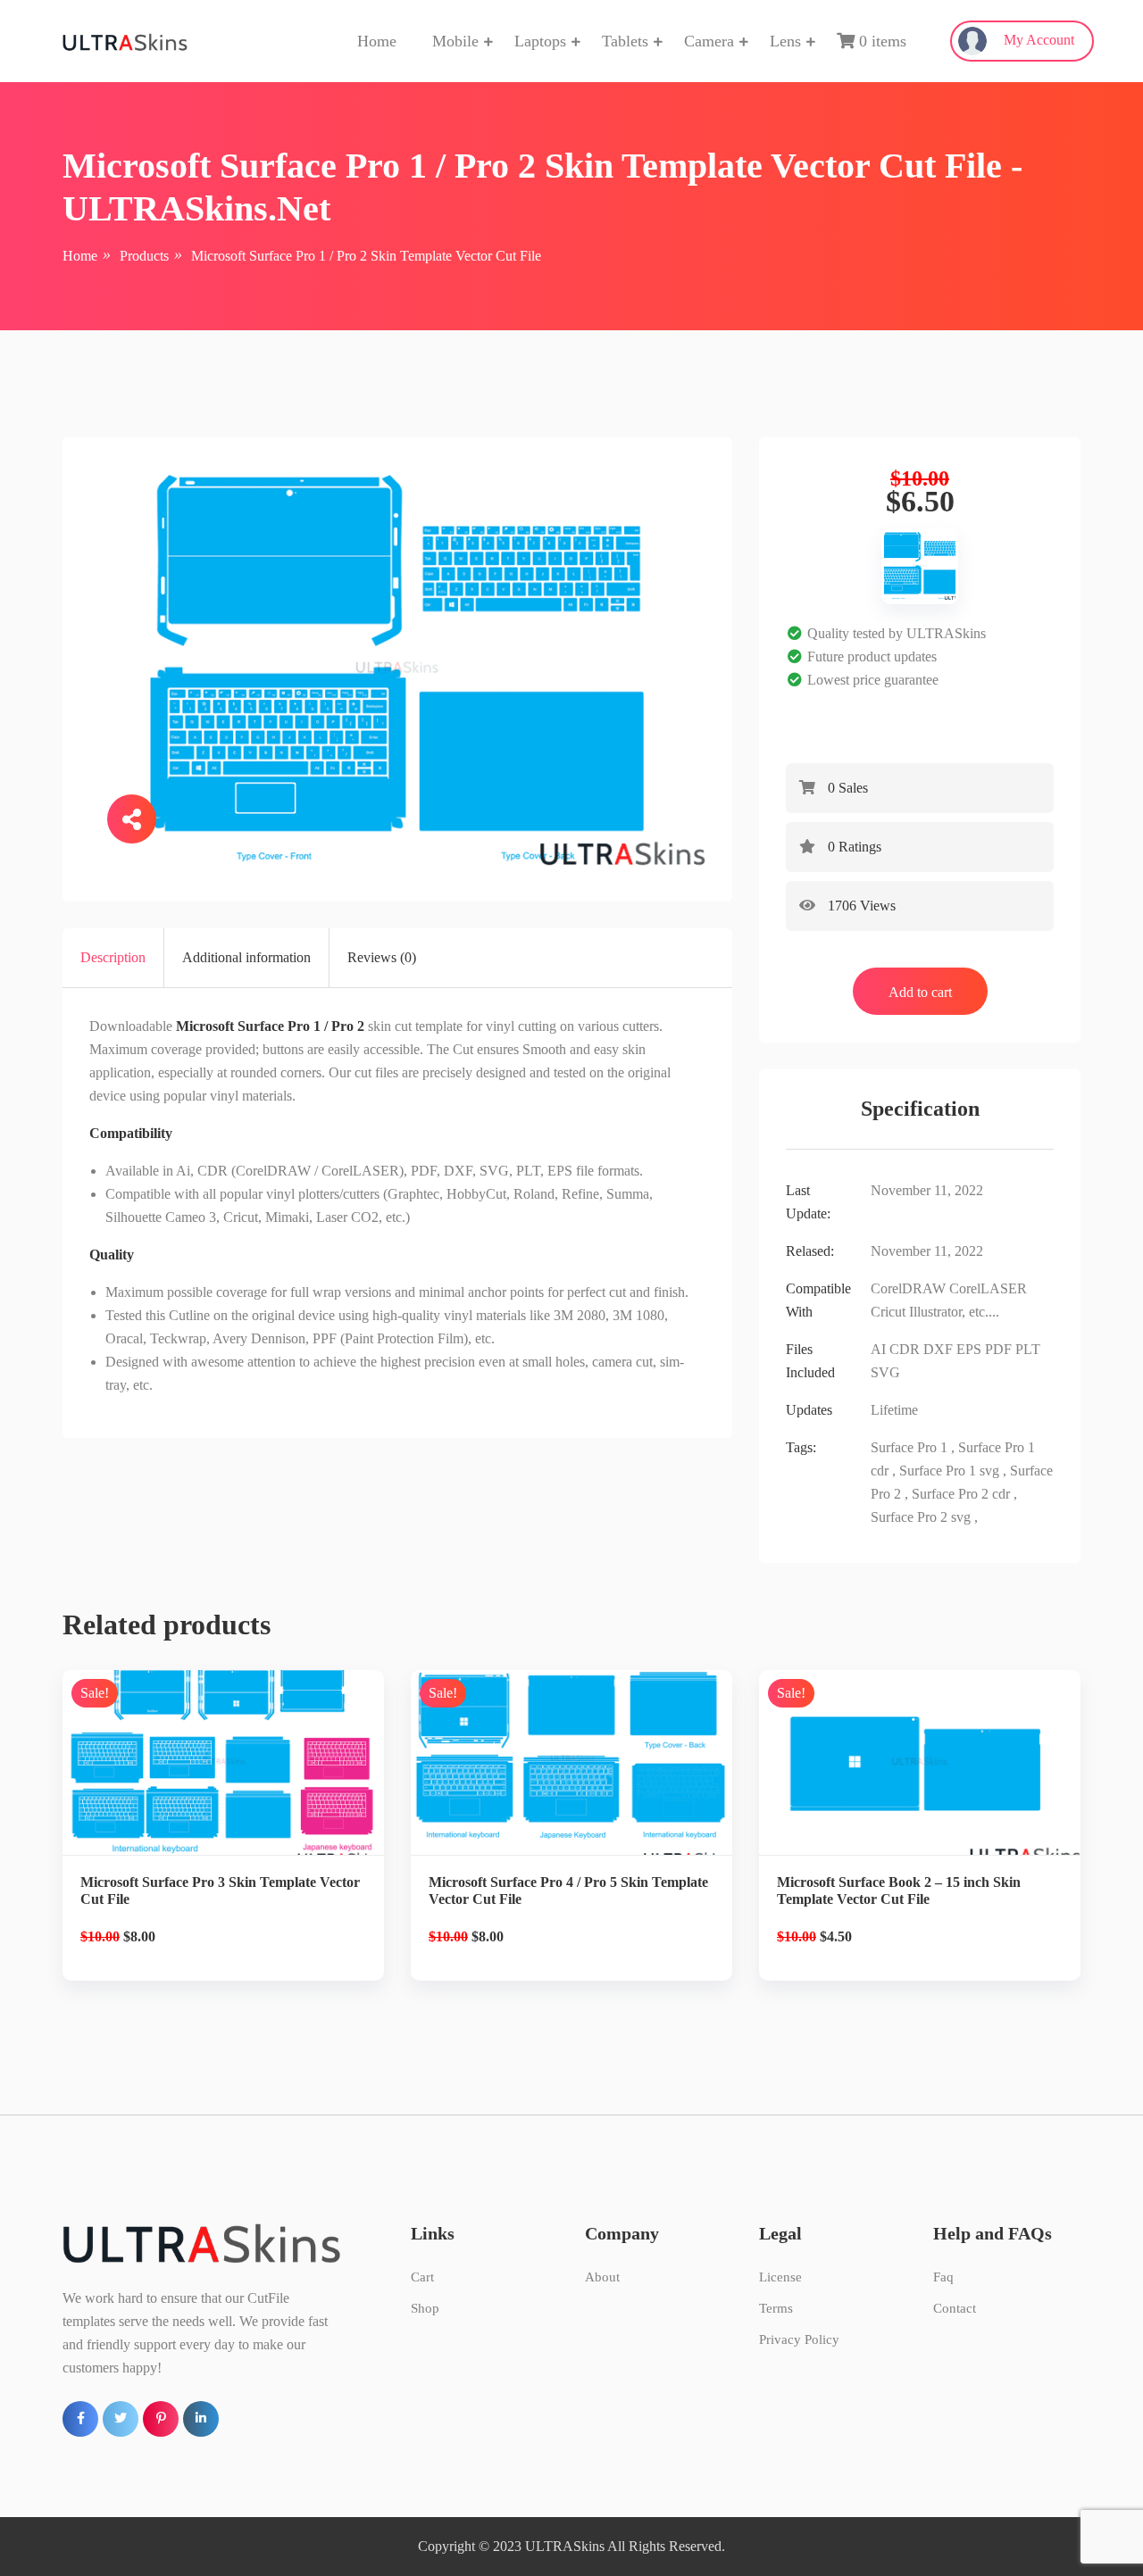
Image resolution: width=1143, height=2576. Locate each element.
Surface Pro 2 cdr (961, 1494)
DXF (938, 1349)
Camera (709, 41)
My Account (1037, 40)
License (780, 2277)
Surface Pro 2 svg (921, 1517)
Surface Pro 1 (909, 1447)
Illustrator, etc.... (954, 1312)
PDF (998, 1349)
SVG (885, 1372)
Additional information (246, 957)
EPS (969, 1349)
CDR (905, 1349)
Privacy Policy (799, 2339)
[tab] (113, 958)
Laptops (540, 41)
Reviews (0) (382, 957)
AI (878, 1349)
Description (113, 957)
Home (377, 41)
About (602, 2277)
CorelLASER (988, 1288)
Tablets (625, 41)
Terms (776, 2308)
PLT (1028, 1349)
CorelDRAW (908, 1288)
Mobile (455, 41)
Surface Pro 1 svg (949, 1471)
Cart (422, 2277)
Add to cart (920, 992)
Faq (943, 2277)
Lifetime (894, 1410)
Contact (955, 2308)
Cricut (888, 1312)
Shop (425, 2308)
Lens (785, 41)
